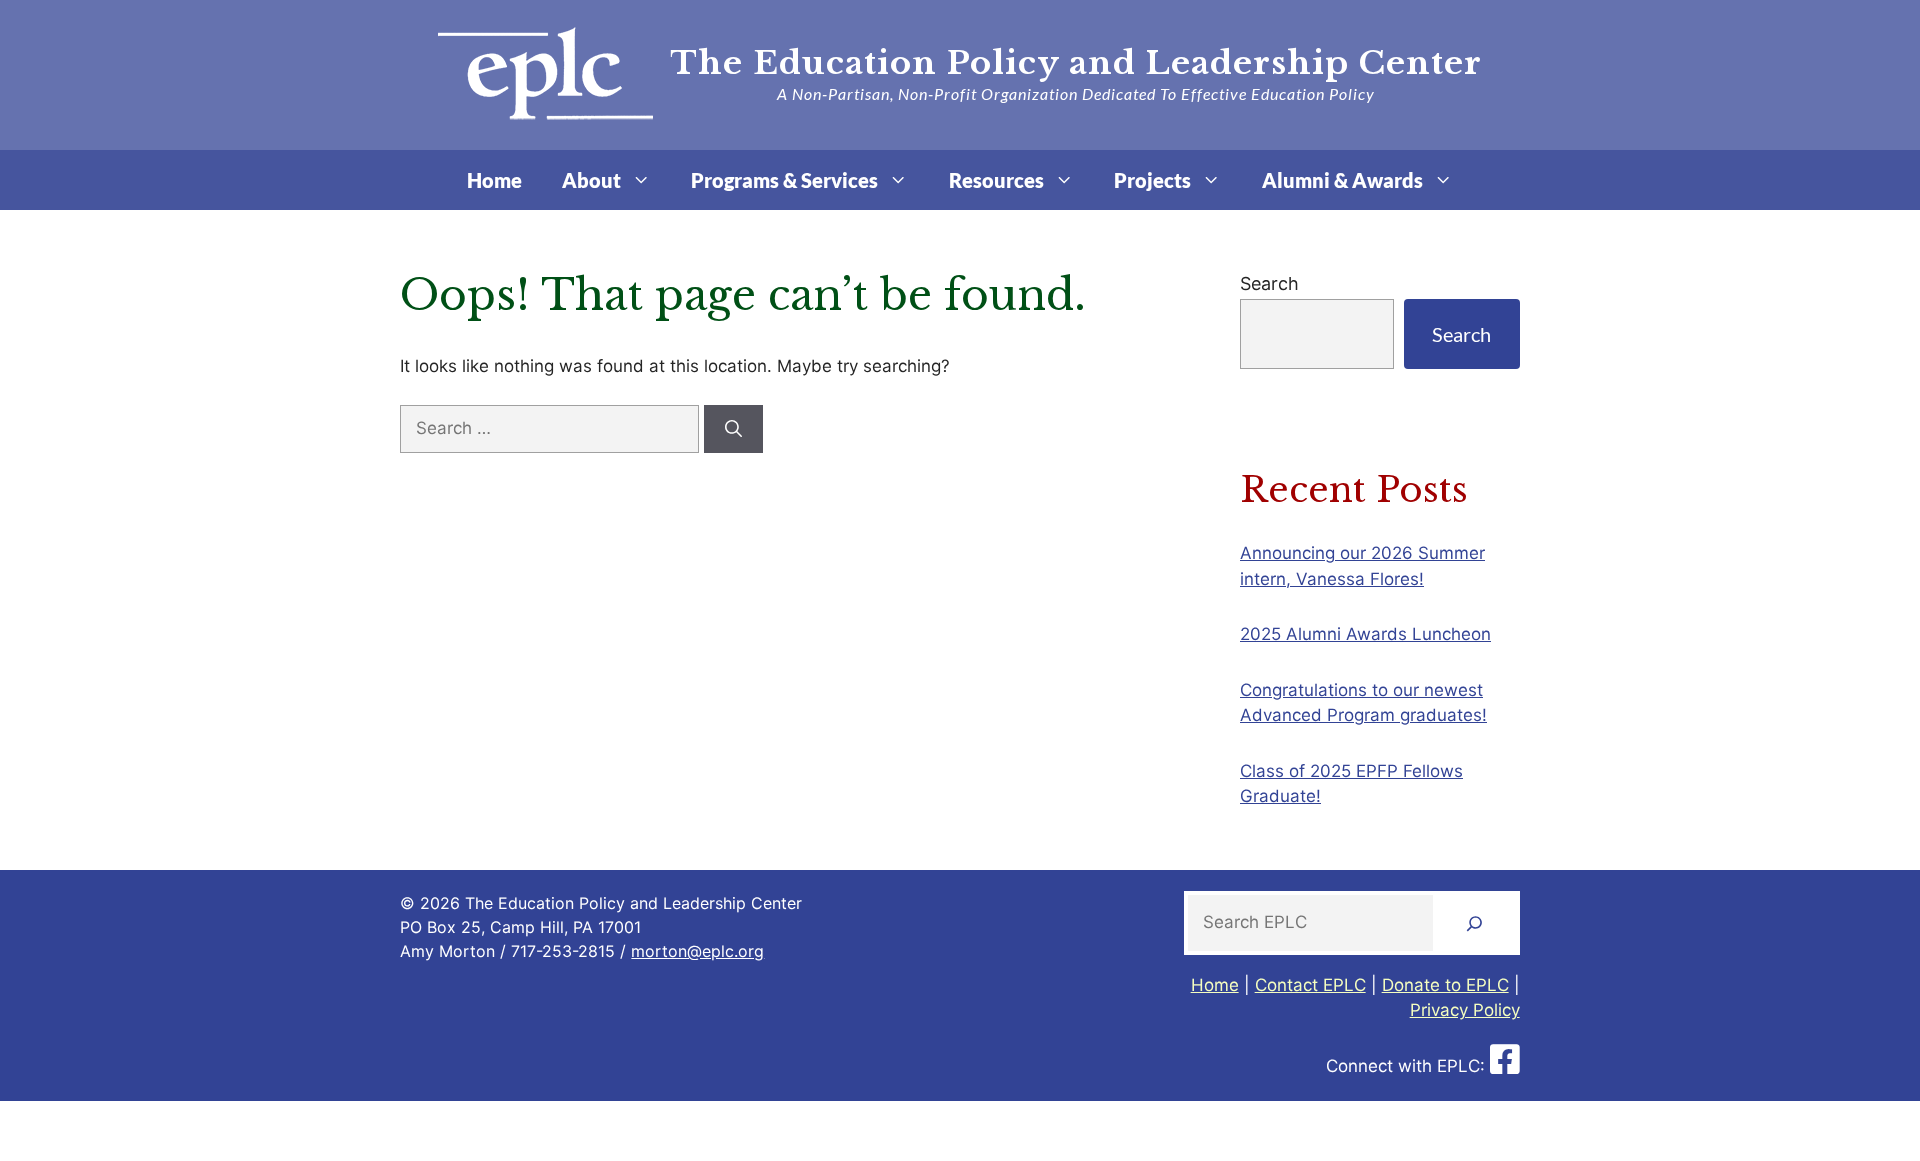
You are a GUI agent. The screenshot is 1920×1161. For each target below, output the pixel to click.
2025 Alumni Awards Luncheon (1365, 634)
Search (1269, 283)
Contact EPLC (1310, 985)
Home (494, 180)
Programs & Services (784, 180)
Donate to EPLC (1445, 985)
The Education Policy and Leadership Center (1076, 63)
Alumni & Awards (1342, 180)
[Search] (733, 429)
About (591, 180)
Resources (996, 180)
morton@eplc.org (697, 951)
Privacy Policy (1465, 1010)
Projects (1152, 180)
